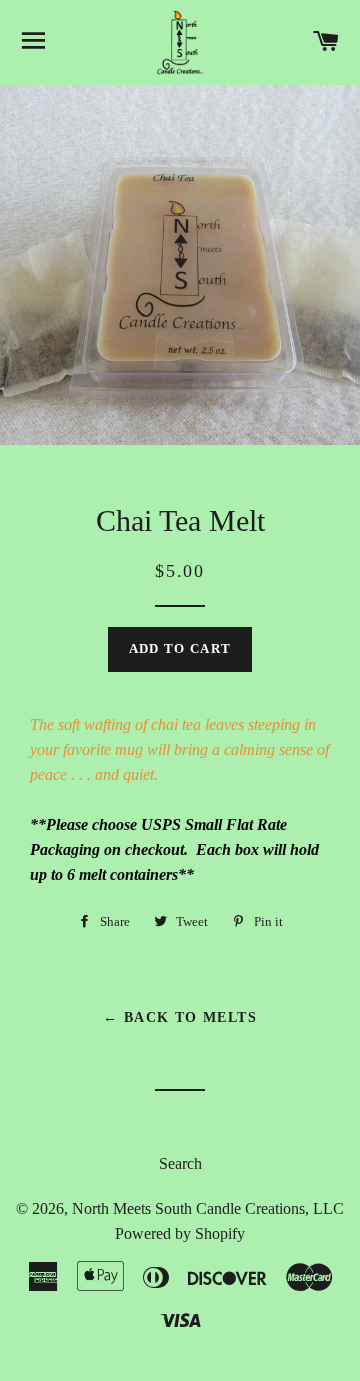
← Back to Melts (180, 1017)
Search (180, 1163)
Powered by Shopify (180, 1233)
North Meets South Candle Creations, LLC (208, 1208)
